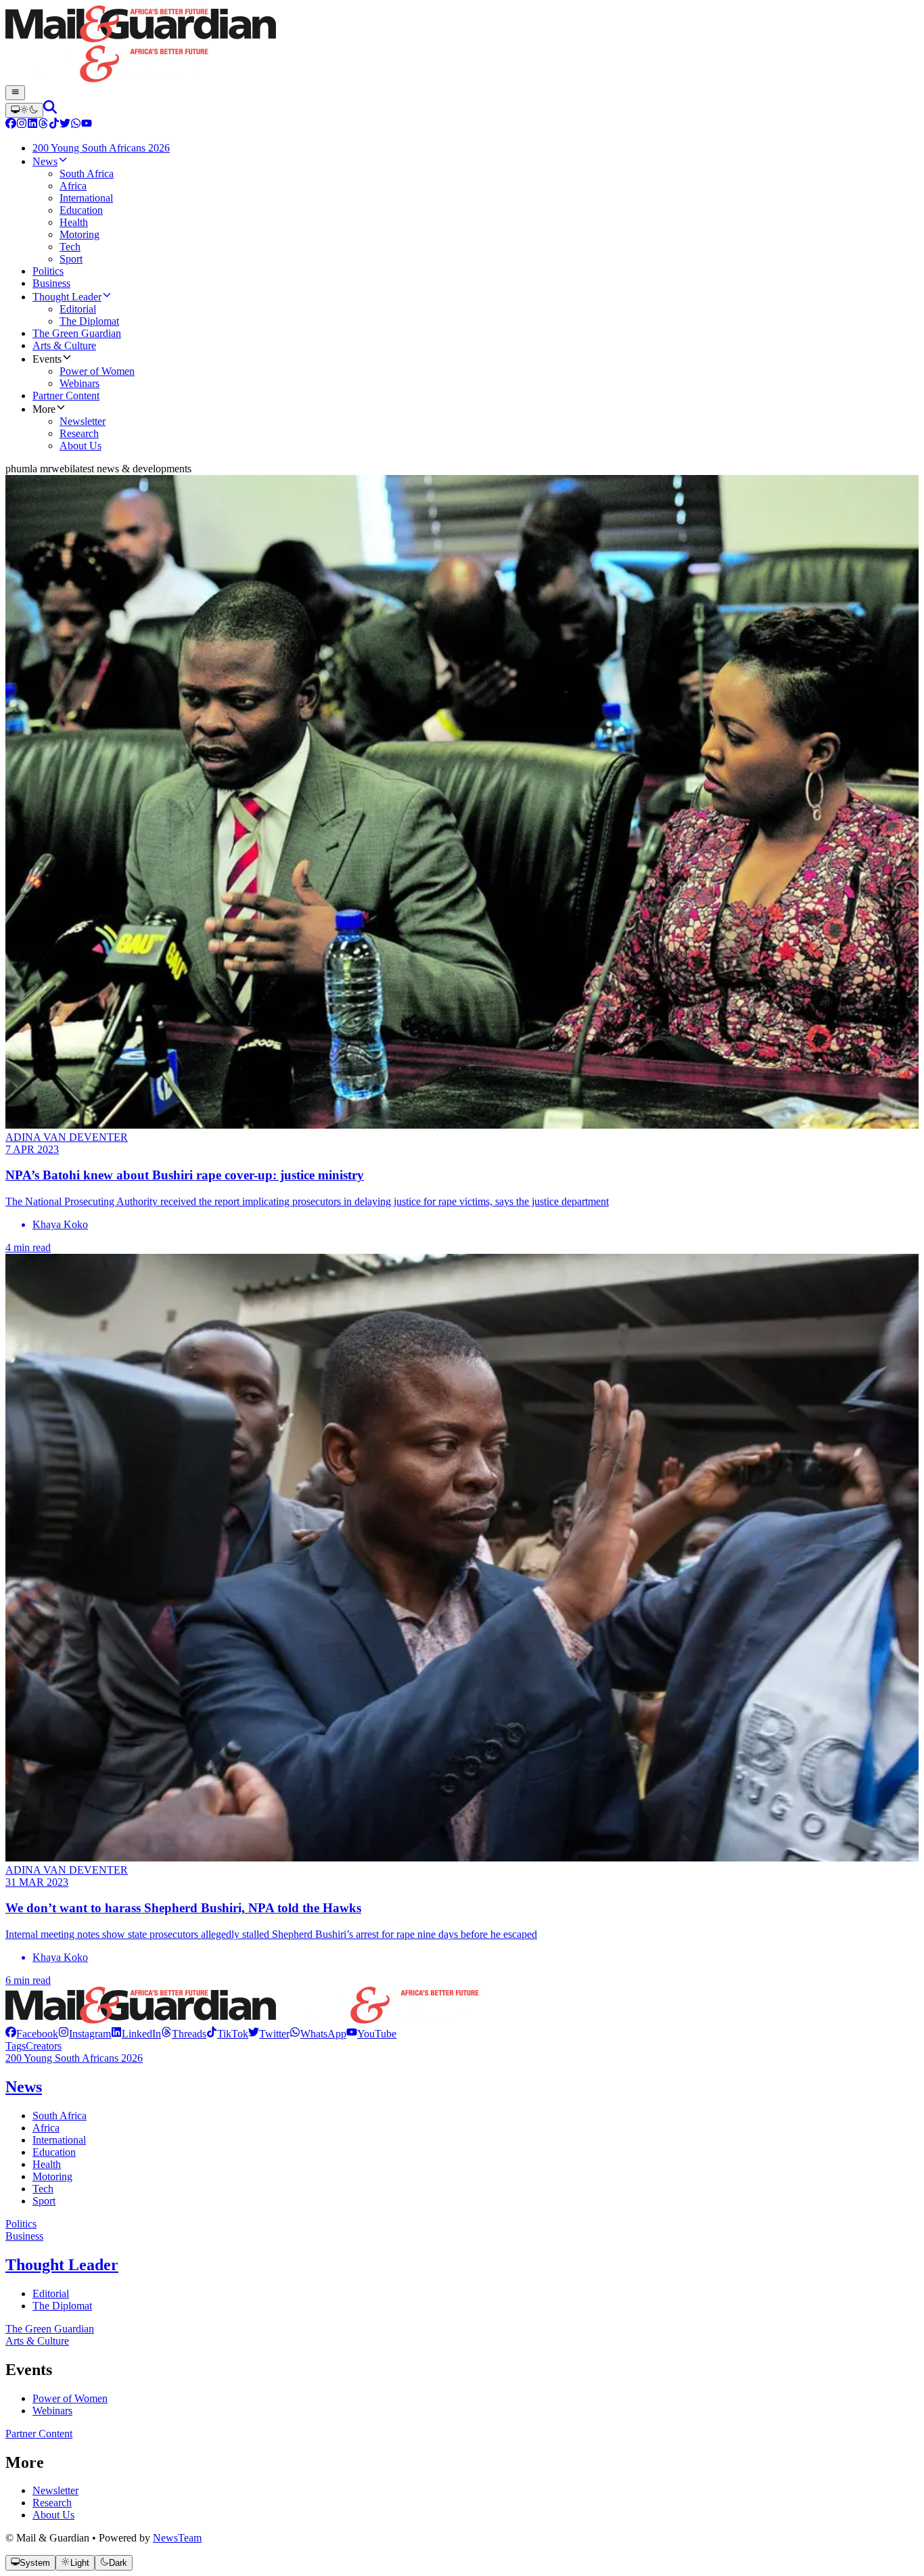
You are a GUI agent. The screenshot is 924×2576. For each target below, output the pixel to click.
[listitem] (32, 2034)
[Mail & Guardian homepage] (462, 45)
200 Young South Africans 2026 (74, 2058)
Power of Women (70, 2398)
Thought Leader (62, 2265)
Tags (16, 2046)
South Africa (60, 2116)
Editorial (51, 2293)
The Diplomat (62, 2306)
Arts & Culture (37, 2341)
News (24, 2087)
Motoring (52, 2176)
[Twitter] (65, 125)
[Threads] (43, 125)
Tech (43, 2189)
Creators (44, 2046)
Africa (46, 2128)
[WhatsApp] (76, 125)
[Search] (50, 110)
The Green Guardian (50, 2329)
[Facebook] (11, 125)
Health (47, 2164)
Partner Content (39, 2434)
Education (54, 2152)
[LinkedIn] (32, 125)
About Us (53, 2515)
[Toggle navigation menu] (15, 93)
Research (52, 2503)
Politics (21, 2224)
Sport (44, 2201)
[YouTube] (87, 125)
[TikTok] (54, 125)
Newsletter (55, 2490)
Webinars (52, 2411)
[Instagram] (22, 125)
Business (24, 2236)
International (59, 2140)
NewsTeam (177, 2538)
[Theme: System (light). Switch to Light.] (24, 110)
